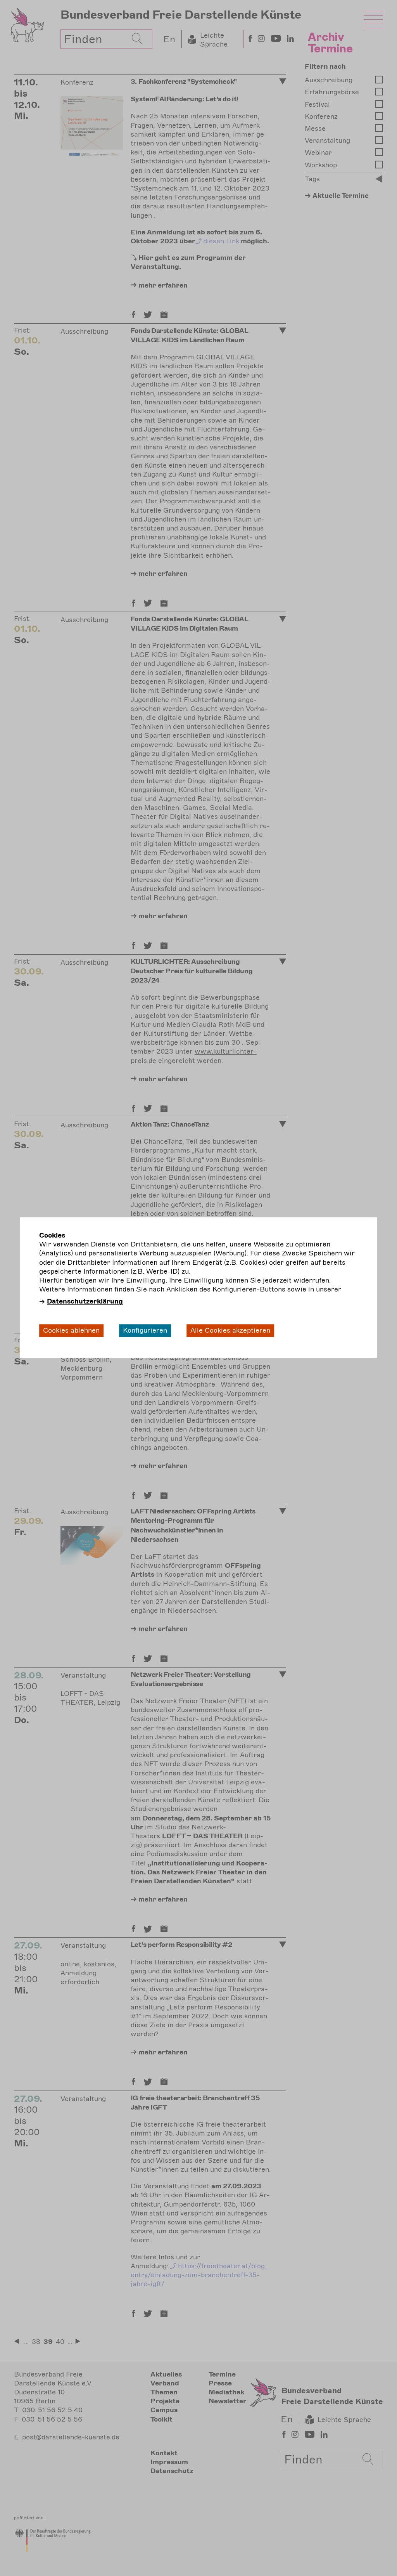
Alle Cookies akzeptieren (230, 1330)
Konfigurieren (145, 1330)
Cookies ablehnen (71, 1330)
